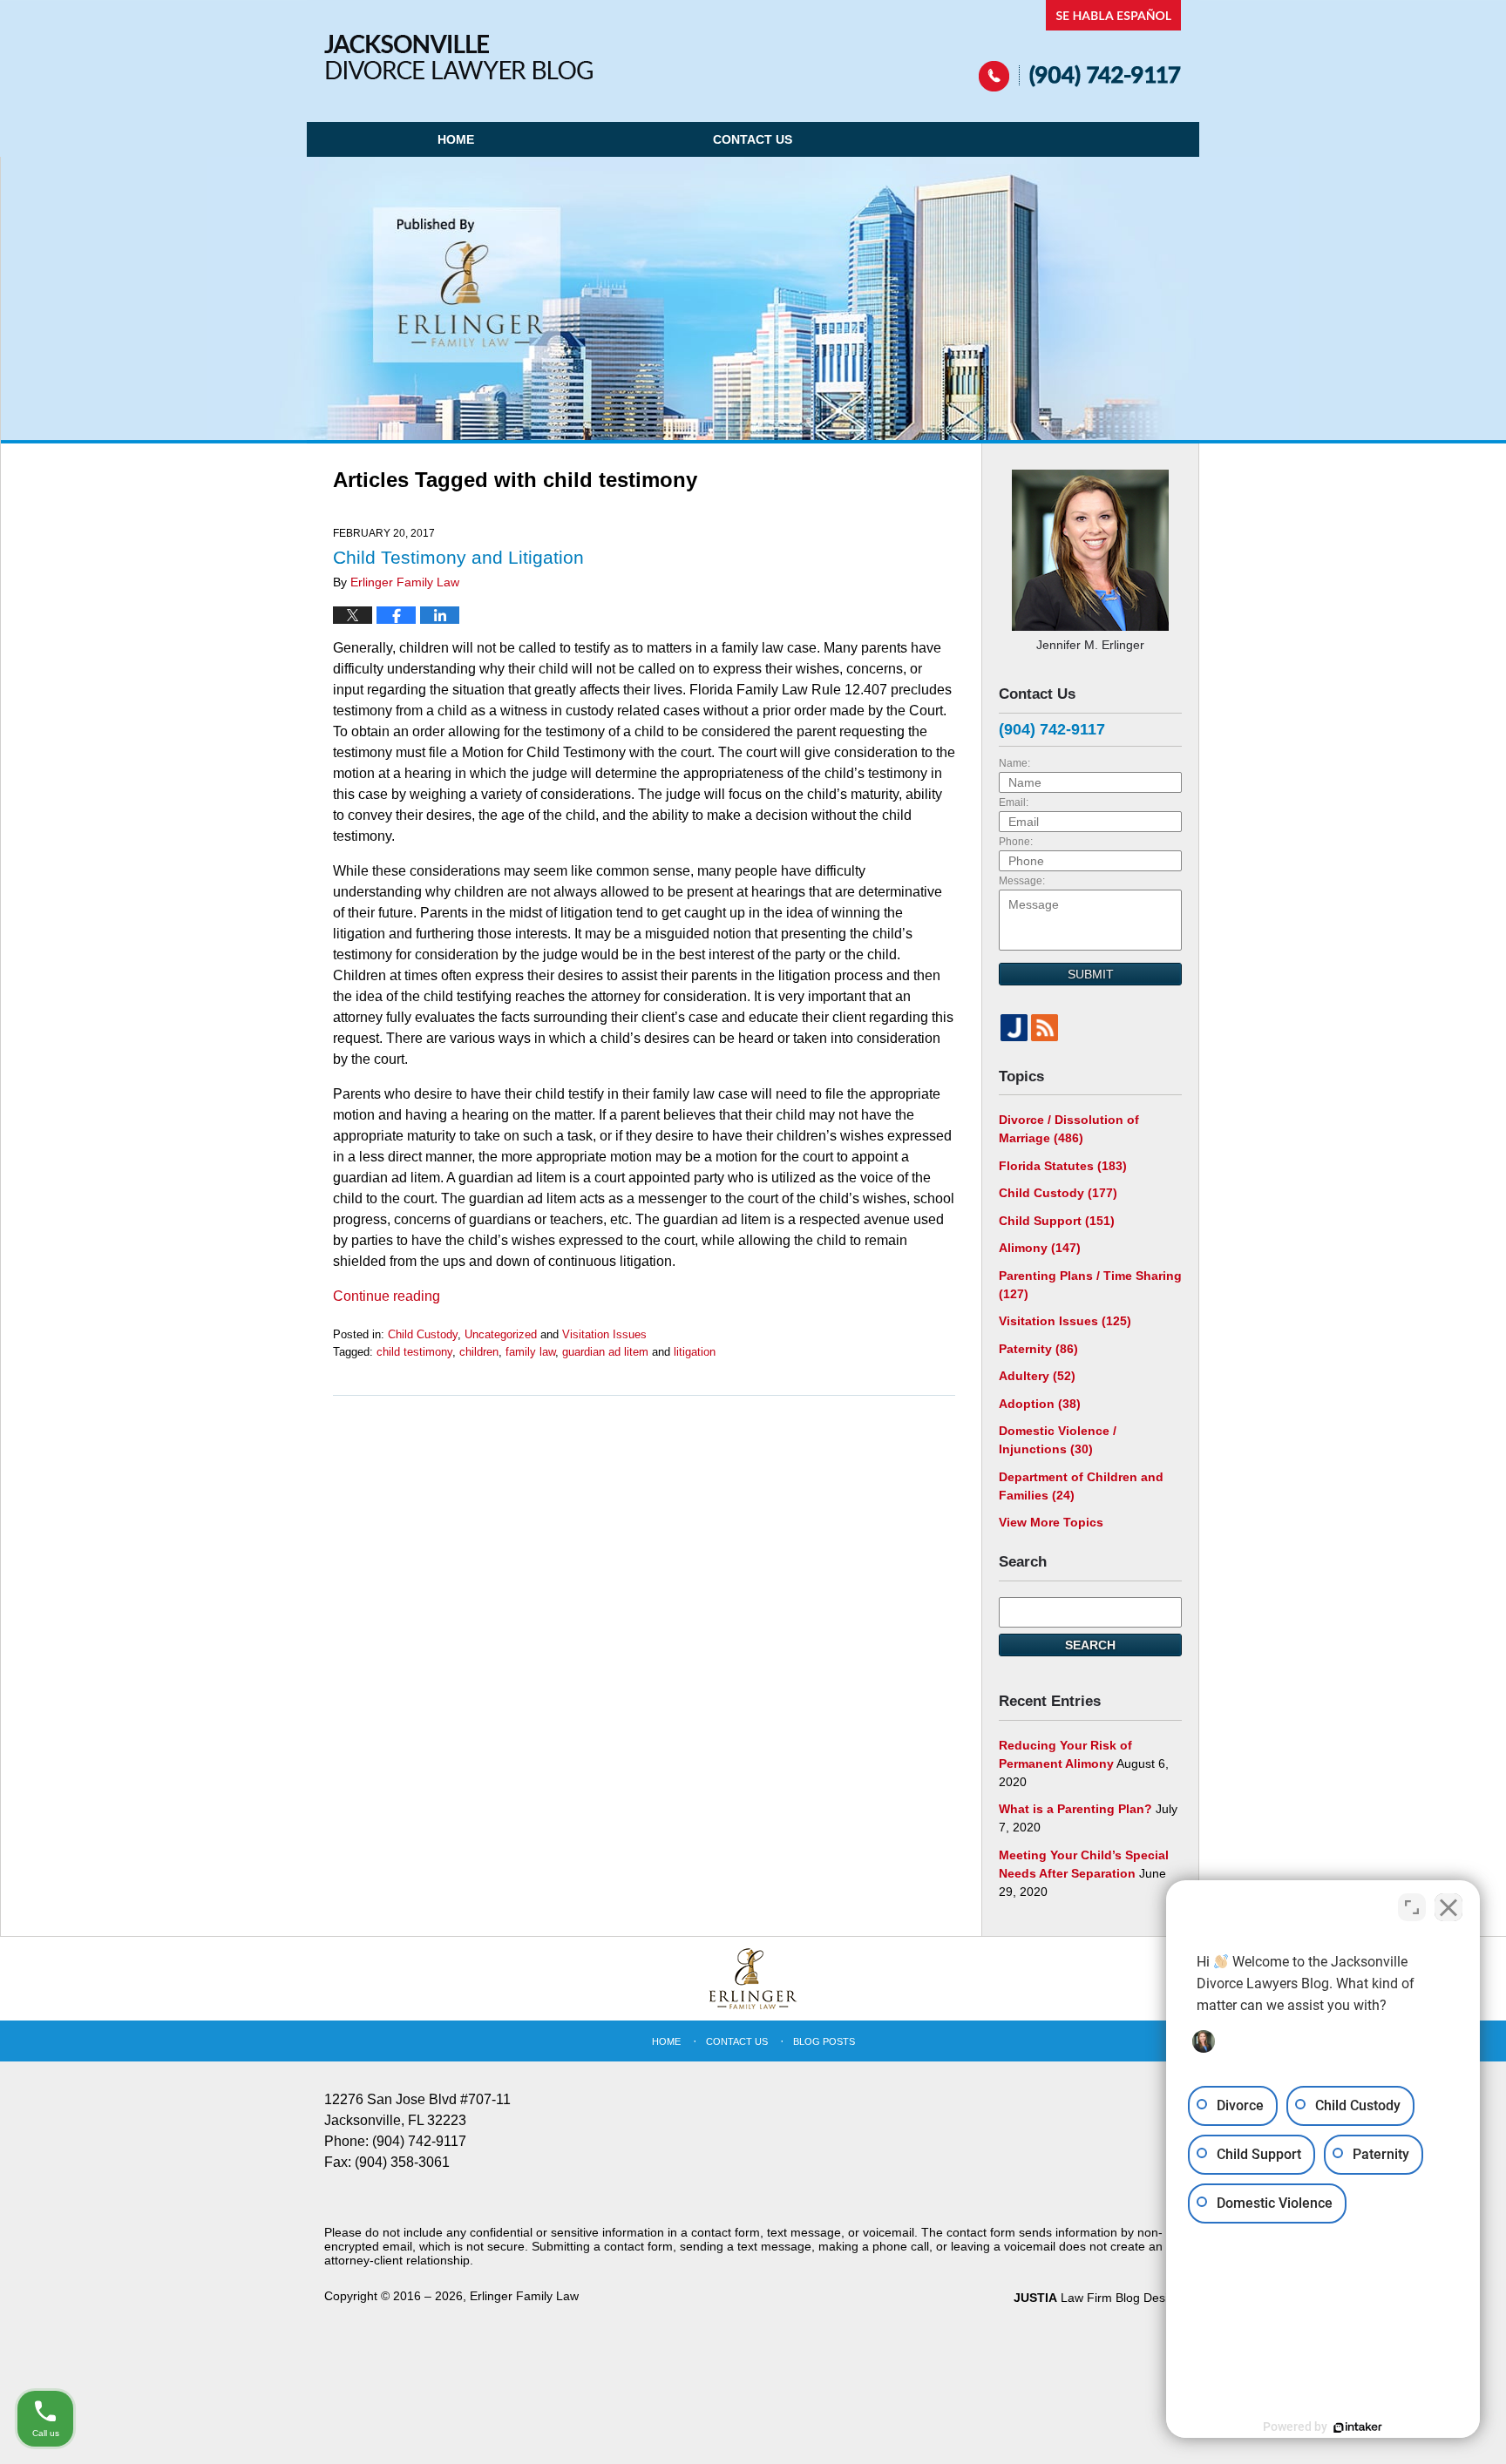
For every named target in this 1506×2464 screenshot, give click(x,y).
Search (1090, 1645)
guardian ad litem (605, 1352)
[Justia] (1014, 1028)
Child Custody (423, 1334)
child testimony (414, 1352)
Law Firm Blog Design (1098, 2298)
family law (530, 1352)
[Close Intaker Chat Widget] (1448, 1907)
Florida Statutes (1063, 1166)
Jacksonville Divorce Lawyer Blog (458, 57)
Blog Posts (824, 2041)
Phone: (1016, 842)
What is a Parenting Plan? (1075, 1809)
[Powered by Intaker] (1358, 2427)
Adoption (1040, 1404)
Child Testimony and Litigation (458, 557)
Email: (1014, 802)
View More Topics (1051, 1522)
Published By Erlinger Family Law (1080, 46)
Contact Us (753, 139)
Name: (1014, 763)
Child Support (1057, 1221)
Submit (1091, 974)
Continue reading (387, 1296)
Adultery (1037, 1376)
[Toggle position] (1412, 1907)
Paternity (1038, 1349)
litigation (695, 1352)
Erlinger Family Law (524, 2296)
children (479, 1352)
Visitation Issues (604, 1334)
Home (456, 139)
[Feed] (1045, 1028)
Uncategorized (501, 1334)
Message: (1022, 881)
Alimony (1040, 1248)
